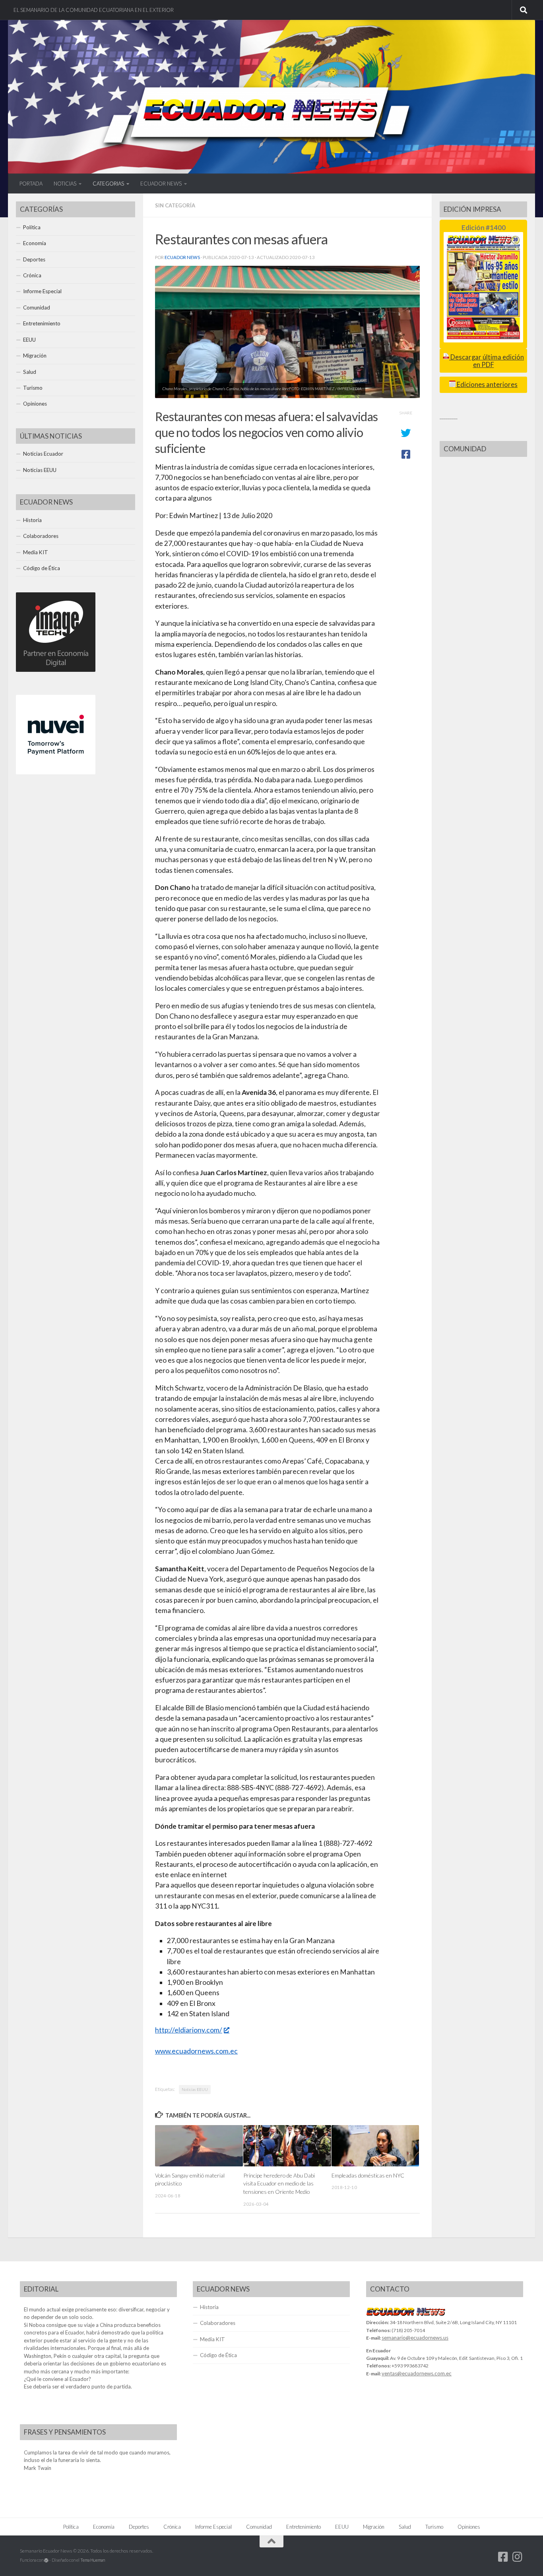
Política (32, 227)
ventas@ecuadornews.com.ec (417, 2373)
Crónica (32, 275)
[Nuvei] (56, 772)
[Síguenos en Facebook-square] (503, 2557)
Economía (35, 243)
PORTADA (31, 184)
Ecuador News (182, 257)
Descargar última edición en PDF (487, 361)
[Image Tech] (56, 670)
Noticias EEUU (195, 2089)
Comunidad (37, 307)
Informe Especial (42, 291)
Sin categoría (175, 205)
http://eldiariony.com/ (189, 2030)
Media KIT (36, 552)
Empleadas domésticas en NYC (368, 2175)
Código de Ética (42, 568)
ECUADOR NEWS (161, 184)
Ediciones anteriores (487, 385)
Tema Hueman (93, 2560)
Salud (30, 372)
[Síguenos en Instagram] (518, 2557)
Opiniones (35, 404)
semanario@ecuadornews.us (415, 2338)
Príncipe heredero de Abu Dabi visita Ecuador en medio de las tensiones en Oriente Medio (279, 2183)
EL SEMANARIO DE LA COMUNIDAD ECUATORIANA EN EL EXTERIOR (94, 10)
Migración (35, 356)
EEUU (29, 340)
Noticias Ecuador (43, 454)
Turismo (33, 388)
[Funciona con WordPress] (46, 2560)
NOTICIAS (65, 184)
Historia (32, 520)
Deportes (34, 259)
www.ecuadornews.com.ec (196, 2051)
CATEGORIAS (108, 184)
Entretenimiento (42, 323)
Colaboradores (41, 536)
